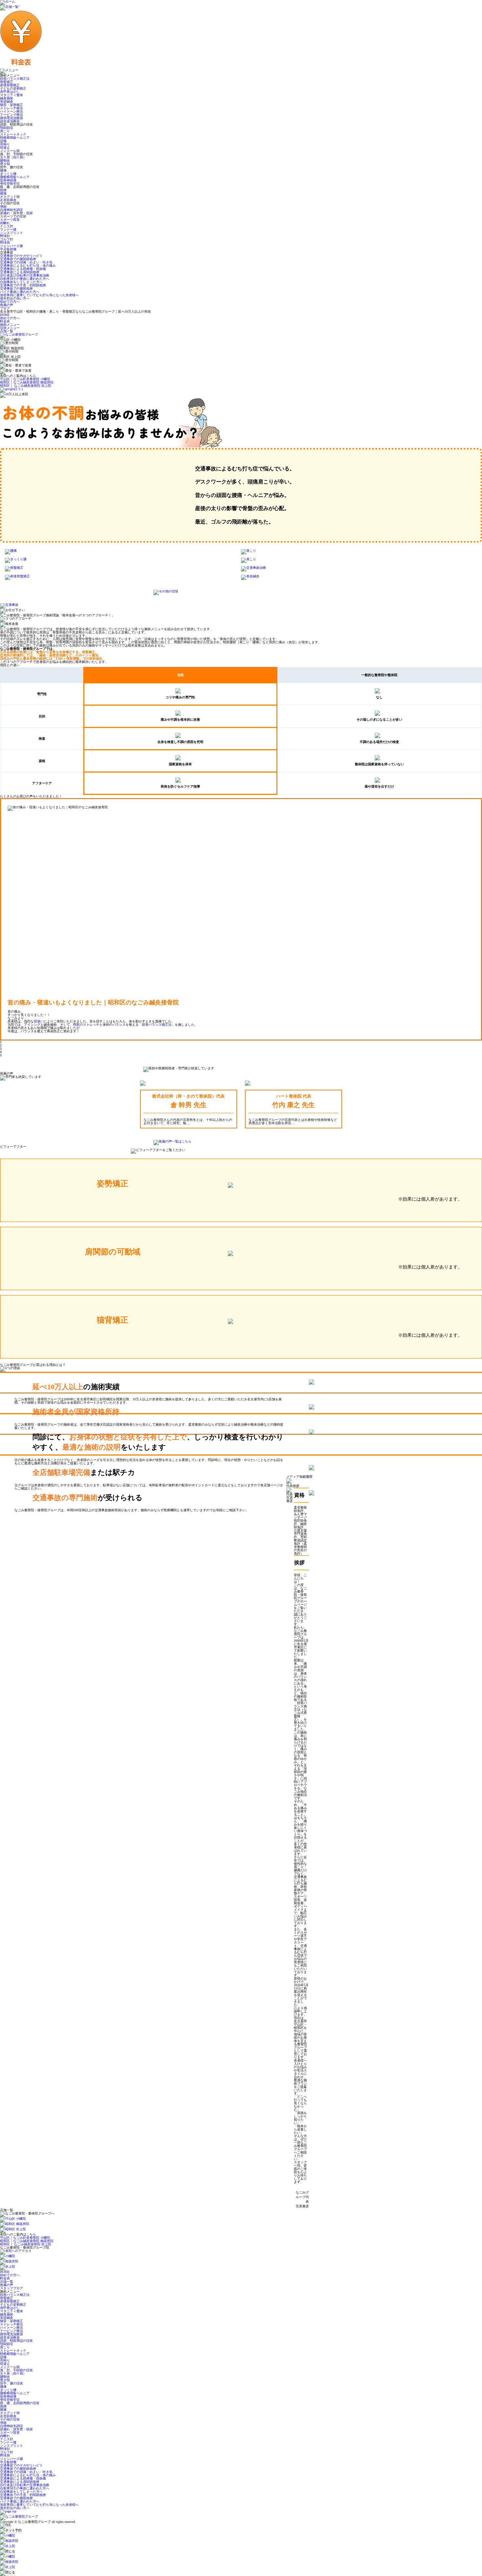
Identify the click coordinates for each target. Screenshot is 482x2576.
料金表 (5, 321)
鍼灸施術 (7, 98)
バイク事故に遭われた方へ (20, 292)
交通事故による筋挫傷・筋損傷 (23, 269)
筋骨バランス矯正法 (15, 79)
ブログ (5, 308)
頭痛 (3, 141)
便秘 (3, 206)
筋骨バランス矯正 (44, 1020)
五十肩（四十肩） (13, 157)
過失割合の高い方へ (15, 298)
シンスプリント (11, 233)
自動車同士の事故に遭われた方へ (25, 279)
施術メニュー (10, 325)
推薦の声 (7, 305)
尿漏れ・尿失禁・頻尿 (16, 213)
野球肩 (5, 243)
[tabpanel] (241, 917)
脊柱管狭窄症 (10, 184)
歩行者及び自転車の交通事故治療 (25, 275)
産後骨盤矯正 (10, 85)
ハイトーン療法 (11, 111)
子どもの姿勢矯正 (13, 88)
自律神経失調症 (11, 210)
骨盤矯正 (7, 82)
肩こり (5, 131)
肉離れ (5, 223)
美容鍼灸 (7, 102)
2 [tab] (1, 1045)
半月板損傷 (8, 249)
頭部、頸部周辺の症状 (16, 2341)
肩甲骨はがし (10, 92)
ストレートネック (13, 134)
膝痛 (3, 193)
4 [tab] (1, 1052)
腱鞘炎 (5, 161)
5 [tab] (1, 1055)
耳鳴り (5, 144)
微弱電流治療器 (11, 118)
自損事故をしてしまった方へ (21, 282)
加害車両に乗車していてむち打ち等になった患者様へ (39, 295)
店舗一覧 (7, 331)
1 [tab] (1, 1042)
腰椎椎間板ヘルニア (15, 177)
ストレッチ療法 (11, 108)
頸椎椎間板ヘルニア (15, 138)
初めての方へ (10, 302)
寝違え (5, 147)
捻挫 (3, 190)
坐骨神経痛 (8, 180)
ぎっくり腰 (8, 174)
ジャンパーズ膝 (11, 246)
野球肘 (5, 236)
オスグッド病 (10, 197)
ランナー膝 (8, 229)
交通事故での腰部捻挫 (16, 289)
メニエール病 (10, 151)
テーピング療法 (11, 115)
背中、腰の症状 (11, 2383)
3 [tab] (1, 1049)
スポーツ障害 (10, 220)
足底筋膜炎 (8, 200)
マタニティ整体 (11, 95)
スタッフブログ (11, 2288)
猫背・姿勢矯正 (11, 105)
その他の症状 (10, 2419)
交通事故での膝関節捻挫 (18, 259)
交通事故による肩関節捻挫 (20, 272)
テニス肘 (7, 226)
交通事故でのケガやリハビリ (21, 256)
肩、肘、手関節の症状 (16, 2370)
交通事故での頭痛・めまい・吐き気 (26, 262)
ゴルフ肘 (7, 239)
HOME (5, 315)
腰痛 (3, 170)
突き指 (5, 164)
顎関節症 (7, 128)
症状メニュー (10, 328)
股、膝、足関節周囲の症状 (20, 2403)
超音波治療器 (10, 121)
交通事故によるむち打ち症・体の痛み (28, 266)
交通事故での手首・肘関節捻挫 (23, 285)
